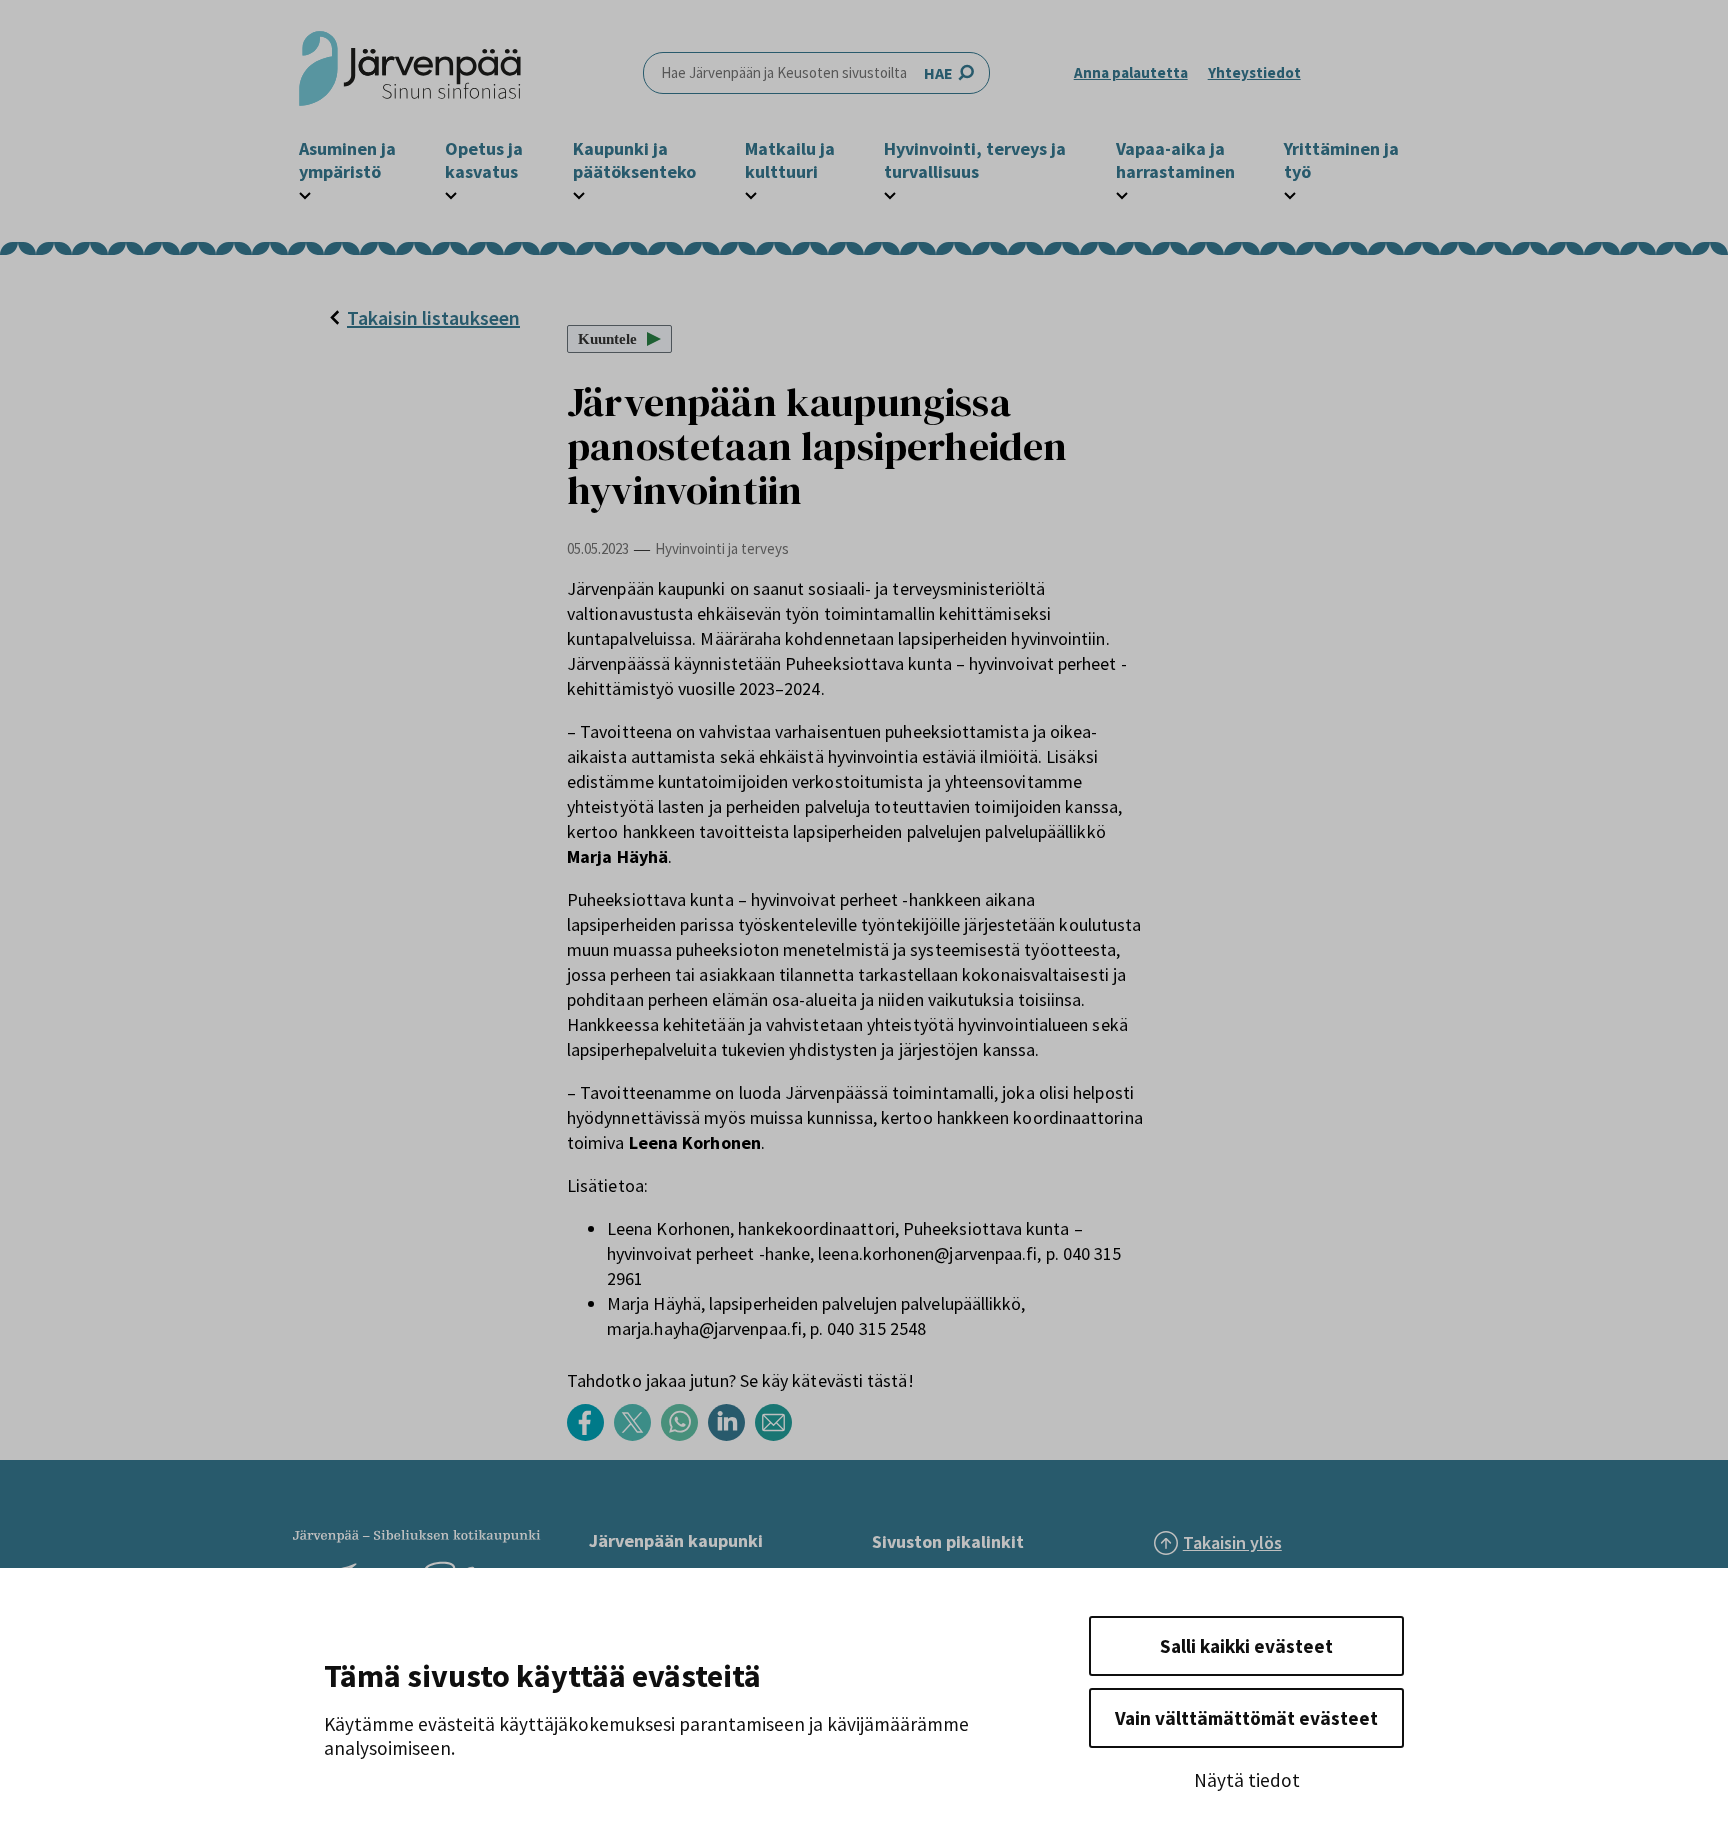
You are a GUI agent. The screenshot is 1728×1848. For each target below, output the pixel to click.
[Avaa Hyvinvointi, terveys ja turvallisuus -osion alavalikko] (890, 193)
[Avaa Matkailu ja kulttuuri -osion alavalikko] (751, 193)
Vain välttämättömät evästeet (1246, 1718)
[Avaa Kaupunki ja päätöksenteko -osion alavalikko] (579, 193)
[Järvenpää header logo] (410, 73)
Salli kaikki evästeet (1246, 1646)
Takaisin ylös (1232, 1542)
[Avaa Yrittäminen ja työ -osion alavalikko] (1290, 193)
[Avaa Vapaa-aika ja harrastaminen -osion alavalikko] (1122, 193)
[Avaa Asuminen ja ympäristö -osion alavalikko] (305, 193)
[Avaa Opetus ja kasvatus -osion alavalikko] (451, 193)
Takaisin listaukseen (433, 317)
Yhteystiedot (1254, 72)
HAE (938, 73)
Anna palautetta (1131, 72)
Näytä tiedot (1247, 1780)
